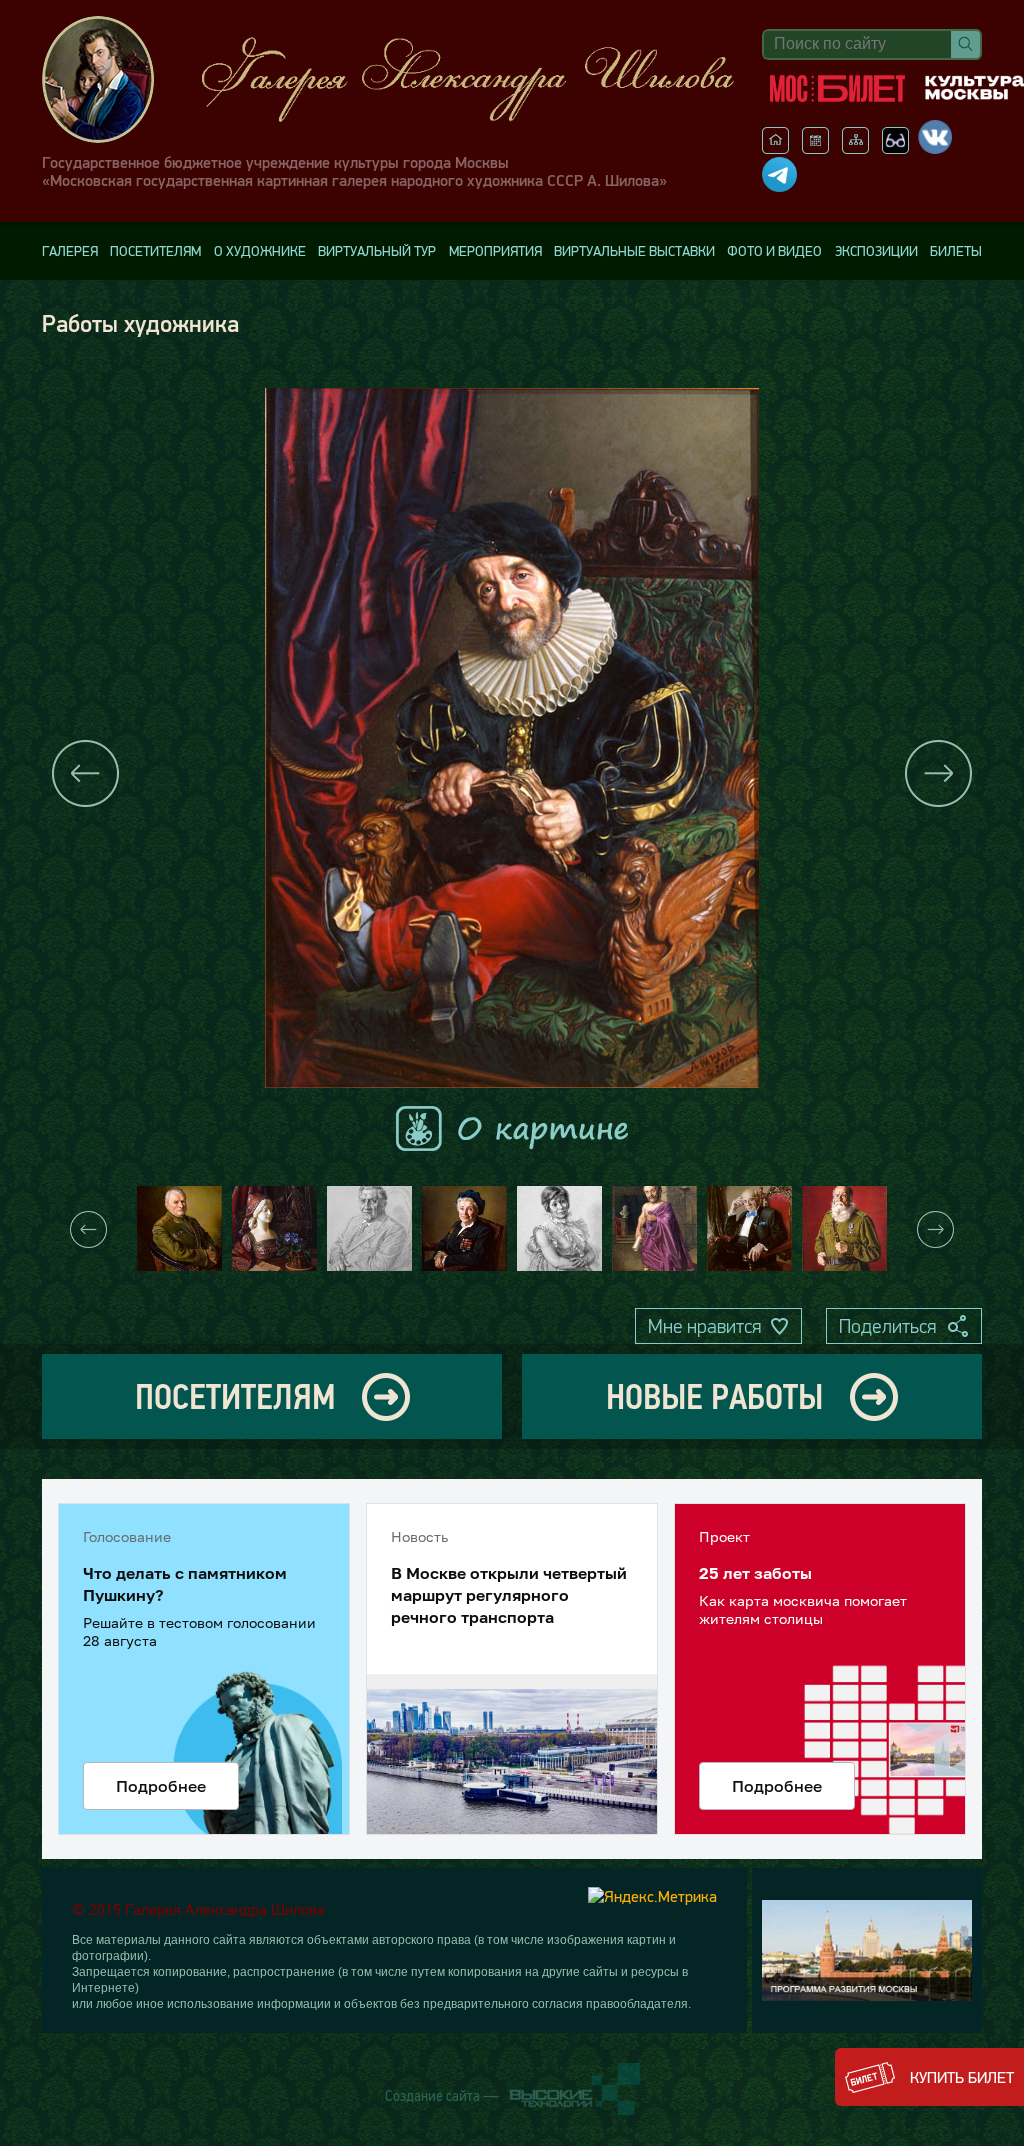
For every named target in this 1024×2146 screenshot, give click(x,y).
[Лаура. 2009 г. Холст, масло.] (274, 1228)
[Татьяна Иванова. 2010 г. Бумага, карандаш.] (559, 1228)
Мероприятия (495, 251)
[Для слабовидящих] (895, 148)
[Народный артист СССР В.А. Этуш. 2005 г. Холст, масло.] (749, 1228)
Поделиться (887, 1326)
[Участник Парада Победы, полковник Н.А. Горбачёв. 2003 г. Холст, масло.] (844, 1228)
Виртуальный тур (377, 251)
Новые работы (714, 1396)
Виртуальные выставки (634, 251)
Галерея (70, 251)
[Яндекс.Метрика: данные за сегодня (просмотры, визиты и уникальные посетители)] (652, 1896)
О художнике (260, 251)
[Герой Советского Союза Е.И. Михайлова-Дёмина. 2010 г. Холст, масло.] (464, 1228)
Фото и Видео (774, 251)
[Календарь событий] (815, 148)
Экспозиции (876, 251)
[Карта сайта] (855, 148)
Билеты (956, 251)
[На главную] (775, 148)
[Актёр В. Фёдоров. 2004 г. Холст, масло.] (654, 1228)
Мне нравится (704, 1326)
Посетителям (155, 251)
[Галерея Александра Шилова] (392, 79)
